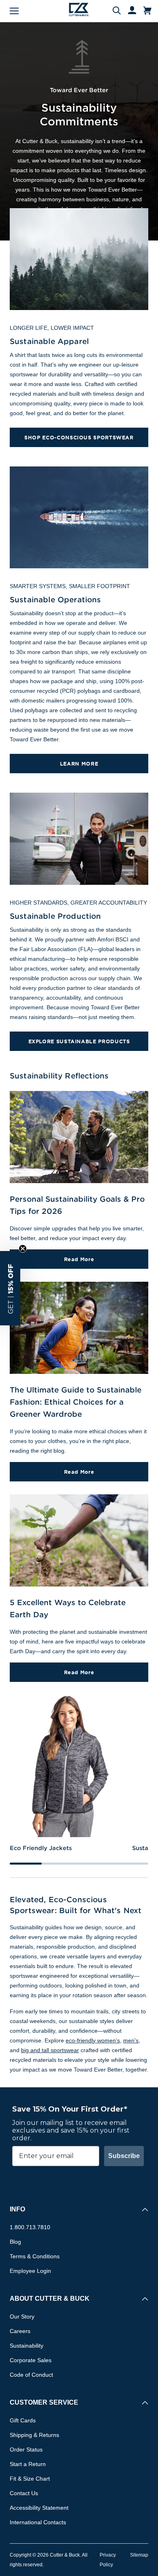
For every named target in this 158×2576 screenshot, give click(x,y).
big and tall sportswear (50, 2050)
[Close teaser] (23, 1249)
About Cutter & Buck (50, 2299)
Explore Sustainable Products (79, 1041)
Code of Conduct (31, 2375)
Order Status (26, 2449)
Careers (20, 2331)
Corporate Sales (31, 2360)
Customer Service (44, 2402)
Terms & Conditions (35, 2256)
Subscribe (124, 2156)
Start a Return (28, 2464)
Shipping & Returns (34, 2435)
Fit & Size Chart (30, 2479)
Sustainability (27, 2346)
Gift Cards (23, 2420)
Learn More (79, 764)
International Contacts (38, 2522)
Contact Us (24, 2493)
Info (17, 2209)
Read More (79, 1259)
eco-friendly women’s (93, 2040)
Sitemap (139, 2555)
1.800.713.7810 (30, 2227)
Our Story (22, 2317)
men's (131, 2040)
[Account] (128, 11)
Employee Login (30, 2271)
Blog (15, 2242)
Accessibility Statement (39, 2508)
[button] (10, 1288)
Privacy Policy (108, 2560)
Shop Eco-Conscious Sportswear (79, 437)
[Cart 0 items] (147, 11)
